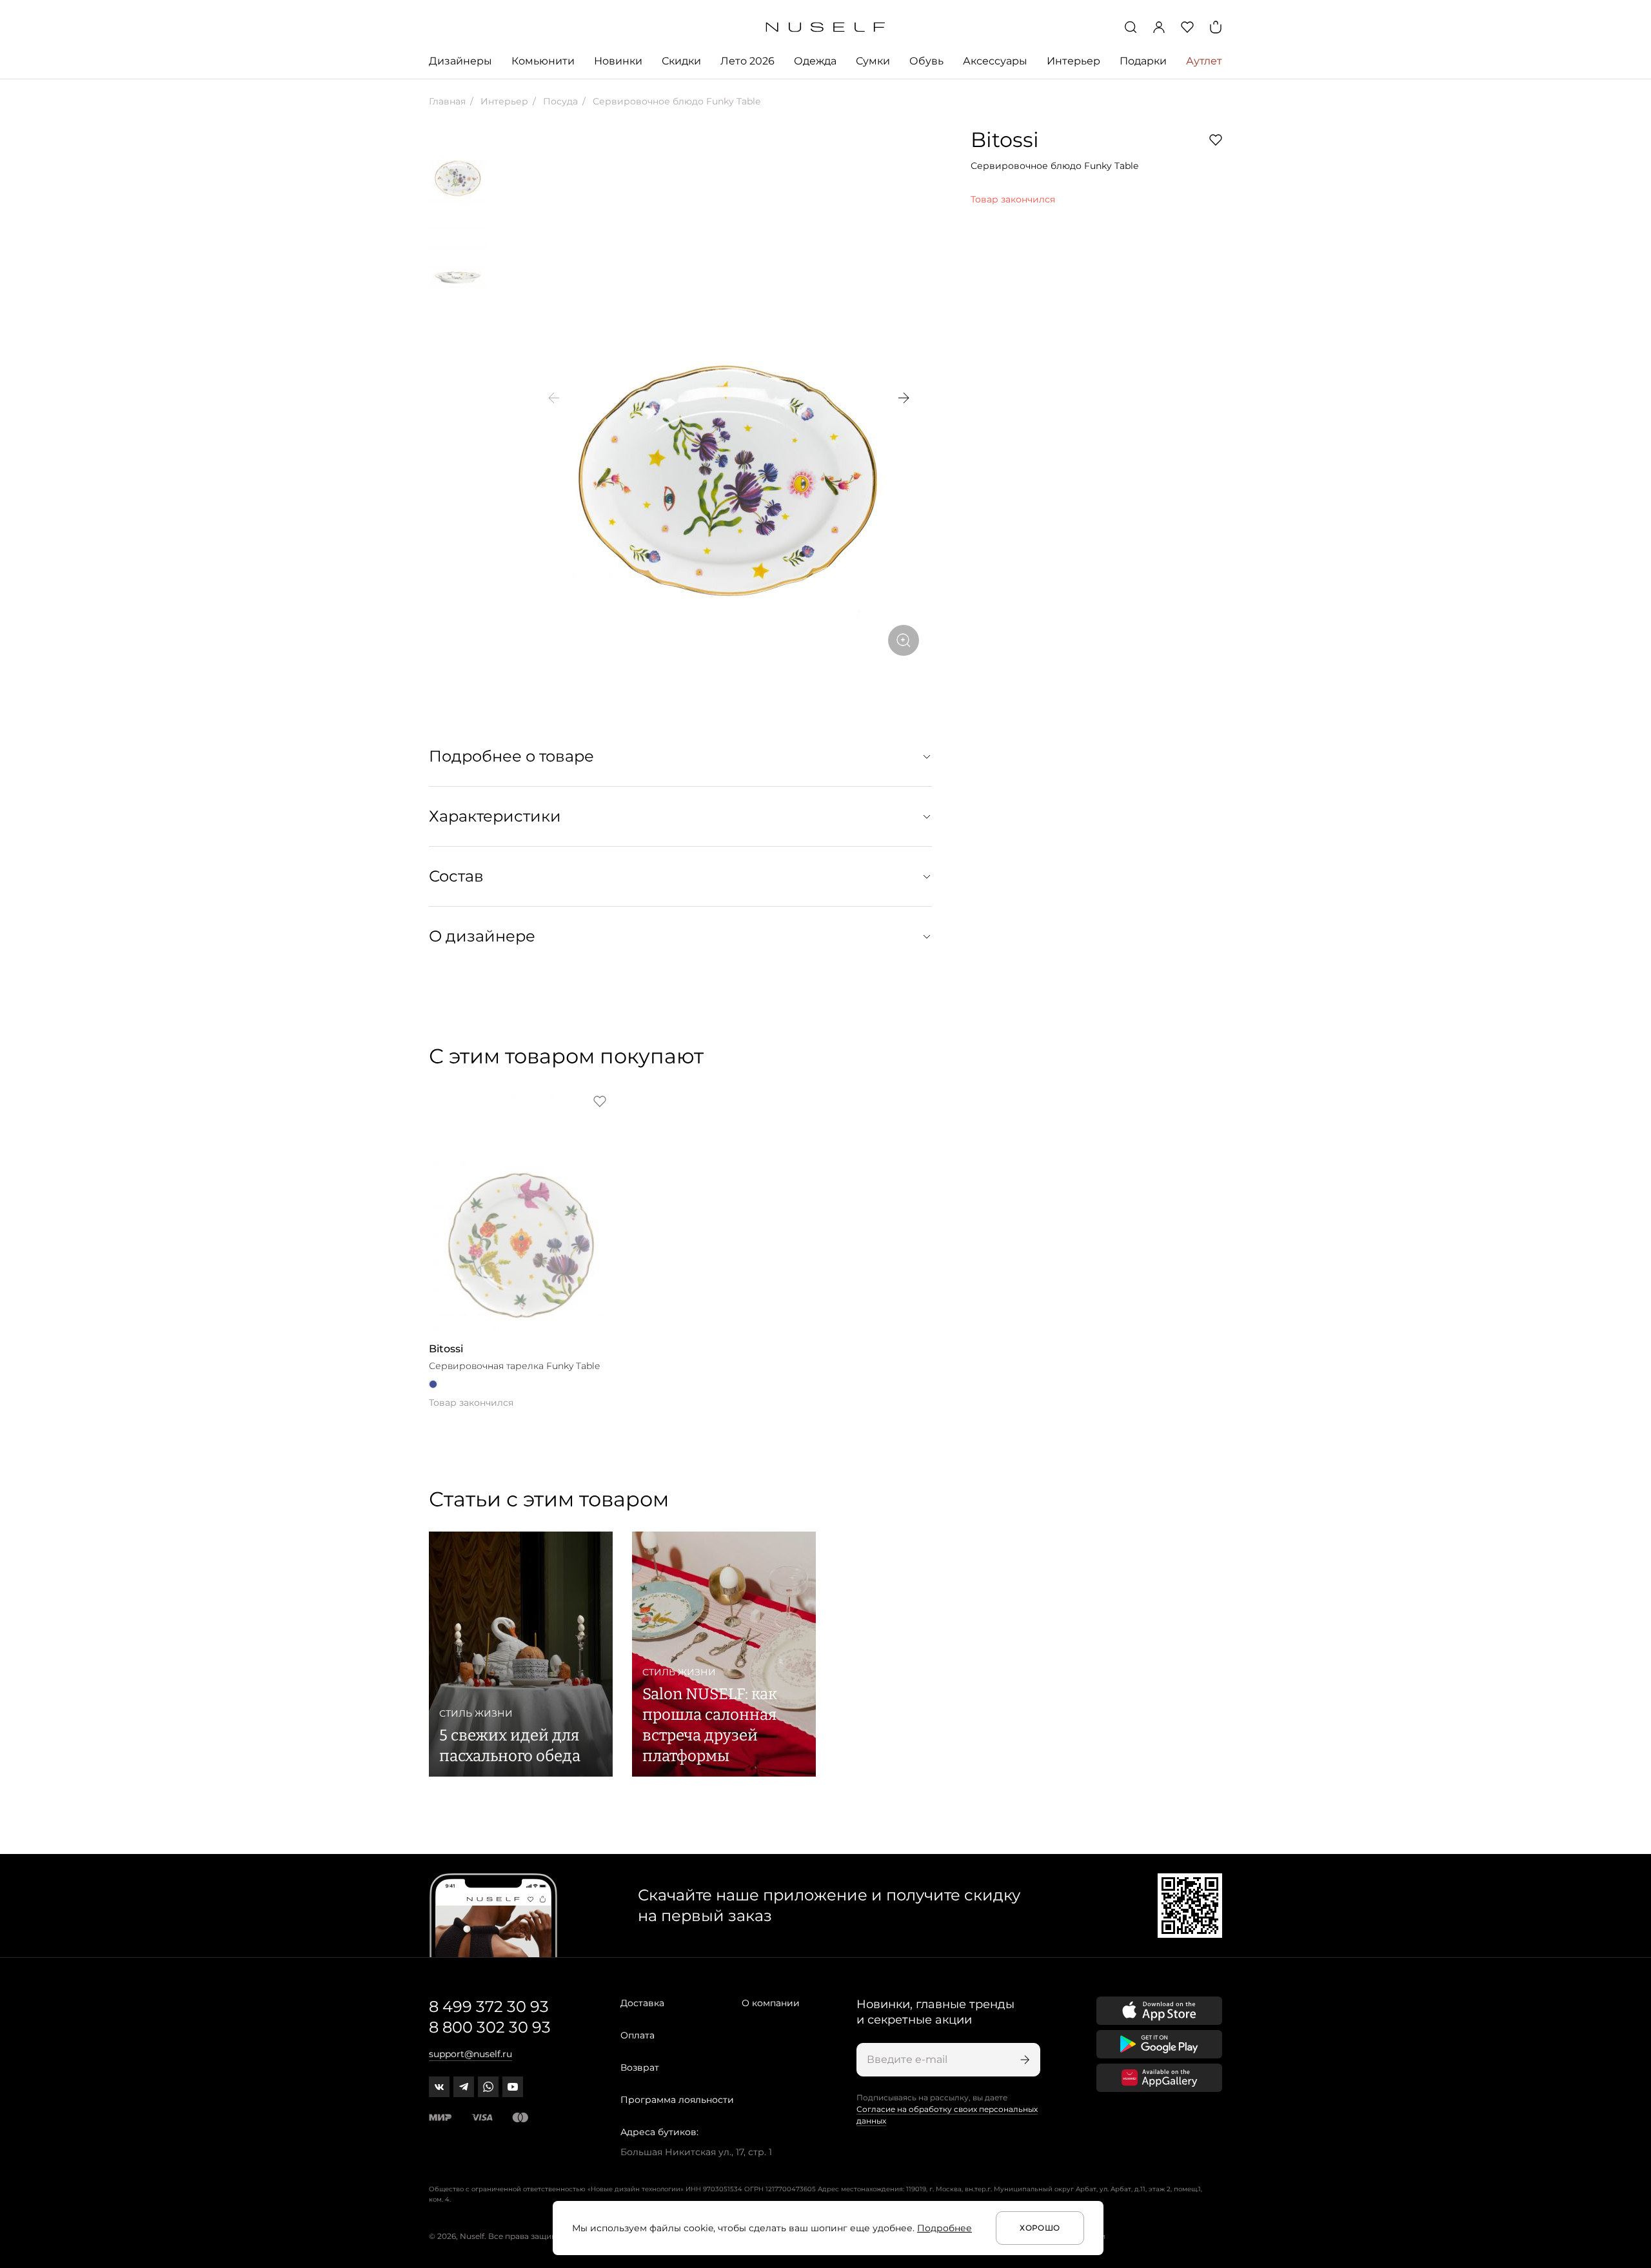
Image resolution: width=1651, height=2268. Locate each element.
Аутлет (1204, 61)
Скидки (681, 61)
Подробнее (944, 2228)
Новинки (618, 61)
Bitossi (1005, 140)
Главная (447, 101)
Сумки (873, 61)
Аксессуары (995, 61)
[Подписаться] (1023, 2060)
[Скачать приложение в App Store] (1159, 2011)
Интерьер (1073, 61)
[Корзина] (1216, 27)
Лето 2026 (747, 61)
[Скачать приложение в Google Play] (1159, 2044)
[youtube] (513, 2087)
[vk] (439, 2087)
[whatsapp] (488, 2087)
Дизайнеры (460, 61)
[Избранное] (1187, 27)
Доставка (642, 2003)
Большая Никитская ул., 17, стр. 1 (696, 2152)
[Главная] (826, 27)
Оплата (638, 2035)
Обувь (926, 61)
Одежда (815, 61)
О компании (771, 2003)
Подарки (1143, 61)
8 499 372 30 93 (489, 2007)
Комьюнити (543, 61)
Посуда (559, 101)
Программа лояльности (677, 2100)
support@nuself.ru (470, 2054)
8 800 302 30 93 (490, 2027)
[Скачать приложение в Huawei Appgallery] (1159, 2078)
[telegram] (464, 2087)
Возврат (640, 2067)
